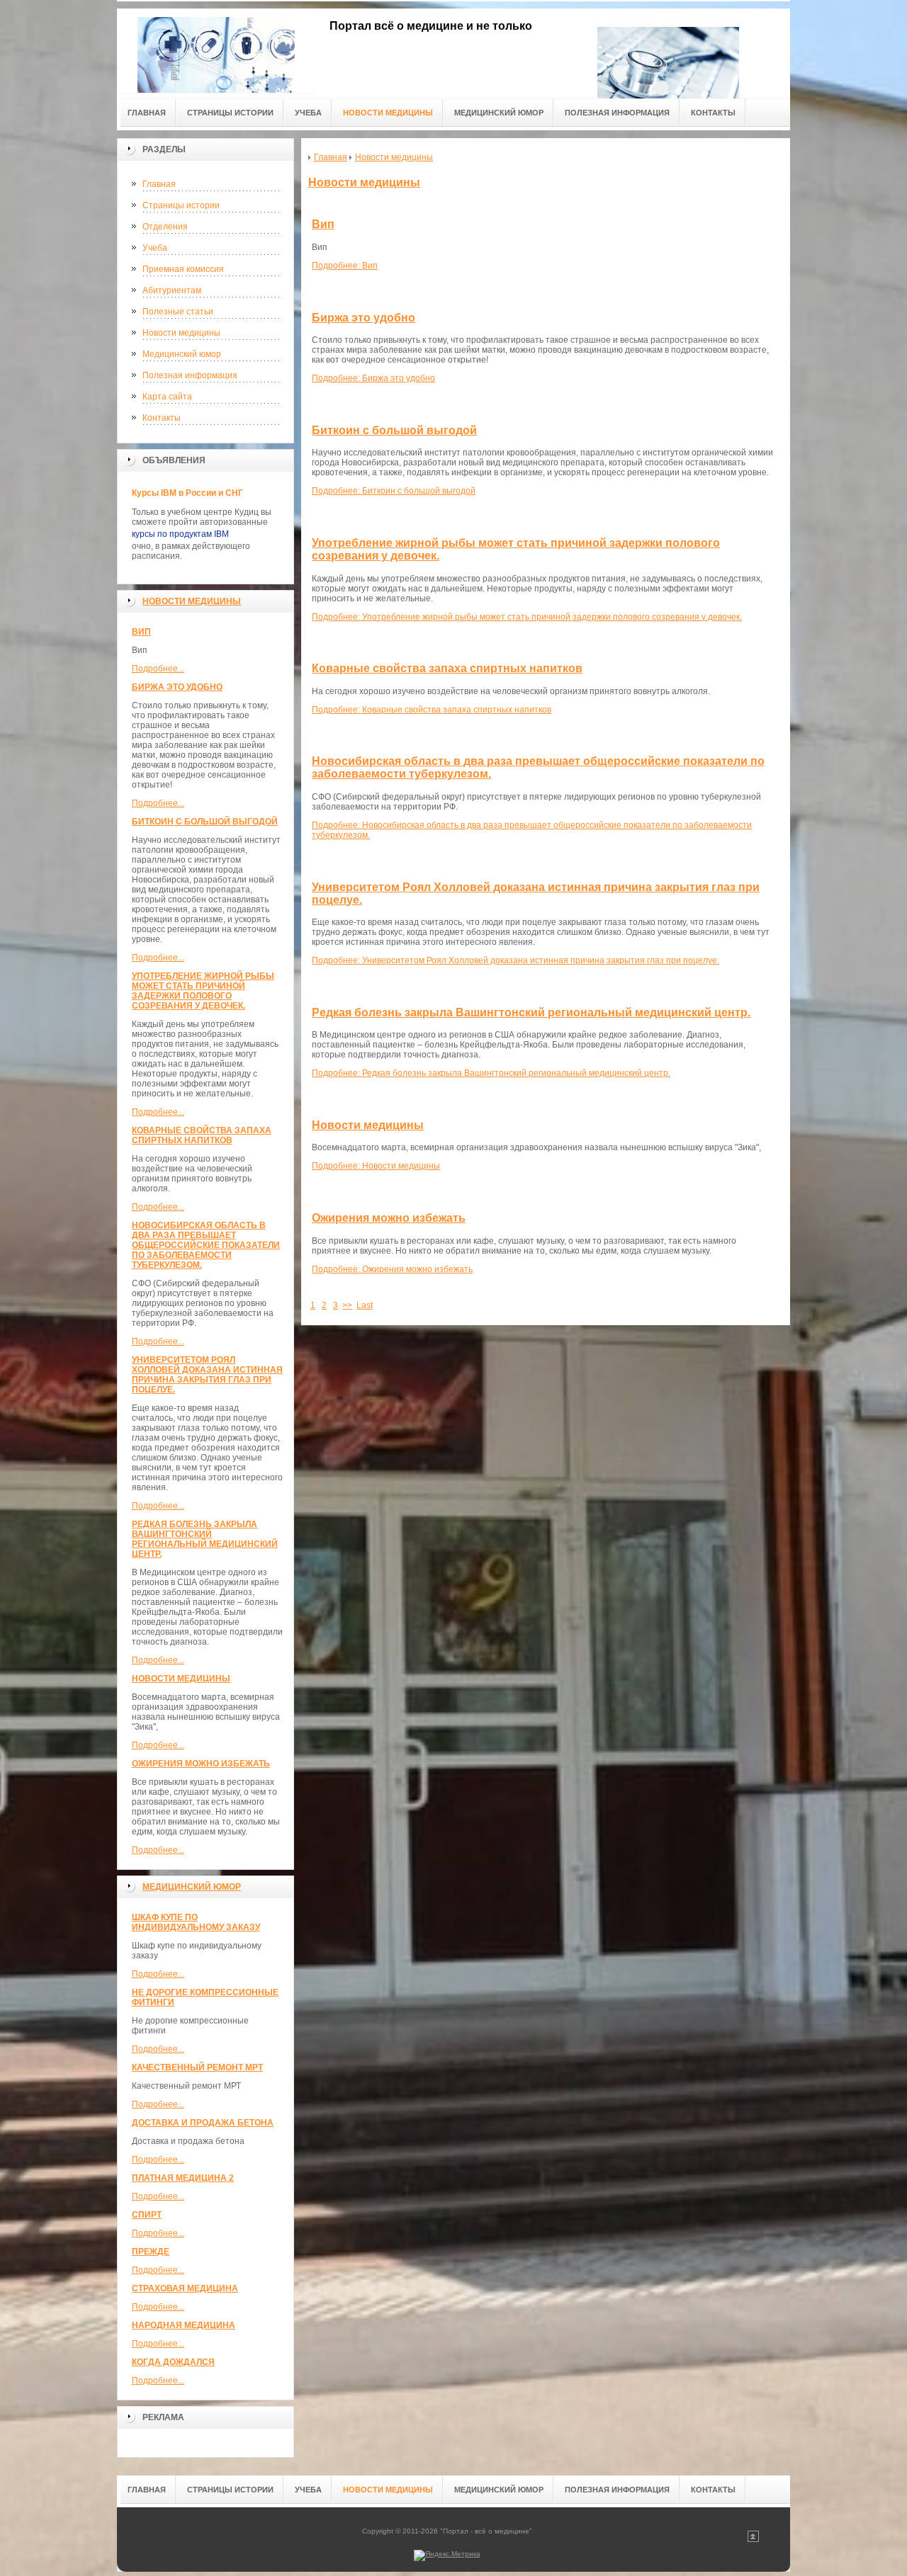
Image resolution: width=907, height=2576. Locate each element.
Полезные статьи (178, 312)
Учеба (155, 248)
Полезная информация (190, 375)
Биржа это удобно (177, 687)
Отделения (165, 227)
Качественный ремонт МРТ (197, 2067)
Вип (141, 632)
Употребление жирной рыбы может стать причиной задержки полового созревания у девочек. (203, 991)
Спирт (147, 2215)
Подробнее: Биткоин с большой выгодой (394, 491)
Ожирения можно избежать (201, 1764)
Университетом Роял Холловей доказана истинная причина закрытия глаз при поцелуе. (207, 1375)
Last (365, 1305)
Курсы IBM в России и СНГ (187, 493)
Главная (159, 184)
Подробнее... (158, 669)
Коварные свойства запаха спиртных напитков (202, 1135)
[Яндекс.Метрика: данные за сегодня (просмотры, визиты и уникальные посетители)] (447, 2555)
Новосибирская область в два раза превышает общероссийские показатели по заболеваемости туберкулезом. (206, 1245)
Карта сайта (167, 397)
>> (347, 1305)
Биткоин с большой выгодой (205, 822)
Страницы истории (181, 205)
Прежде (151, 2252)
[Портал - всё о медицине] (216, 51)
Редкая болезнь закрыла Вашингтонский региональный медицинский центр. (205, 1539)
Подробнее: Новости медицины (376, 1166)
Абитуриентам (172, 290)
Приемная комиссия (183, 269)
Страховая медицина (185, 2288)
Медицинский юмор (182, 354)
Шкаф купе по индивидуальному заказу (196, 1922)
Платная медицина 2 (183, 2178)
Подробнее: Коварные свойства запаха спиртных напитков (432, 710)
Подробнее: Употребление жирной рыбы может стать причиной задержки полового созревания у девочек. (527, 617)
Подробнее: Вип (345, 266)
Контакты (162, 418)
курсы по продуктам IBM (180, 534)
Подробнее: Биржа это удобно (373, 378)
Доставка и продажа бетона (203, 2123)
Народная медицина (184, 2325)
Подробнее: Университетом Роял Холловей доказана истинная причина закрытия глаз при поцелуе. (516, 960)
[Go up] (753, 2540)
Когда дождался (173, 2362)
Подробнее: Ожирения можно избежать (392, 1269)
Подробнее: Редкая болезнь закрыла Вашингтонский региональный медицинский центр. (491, 1073)
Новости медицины (181, 333)
